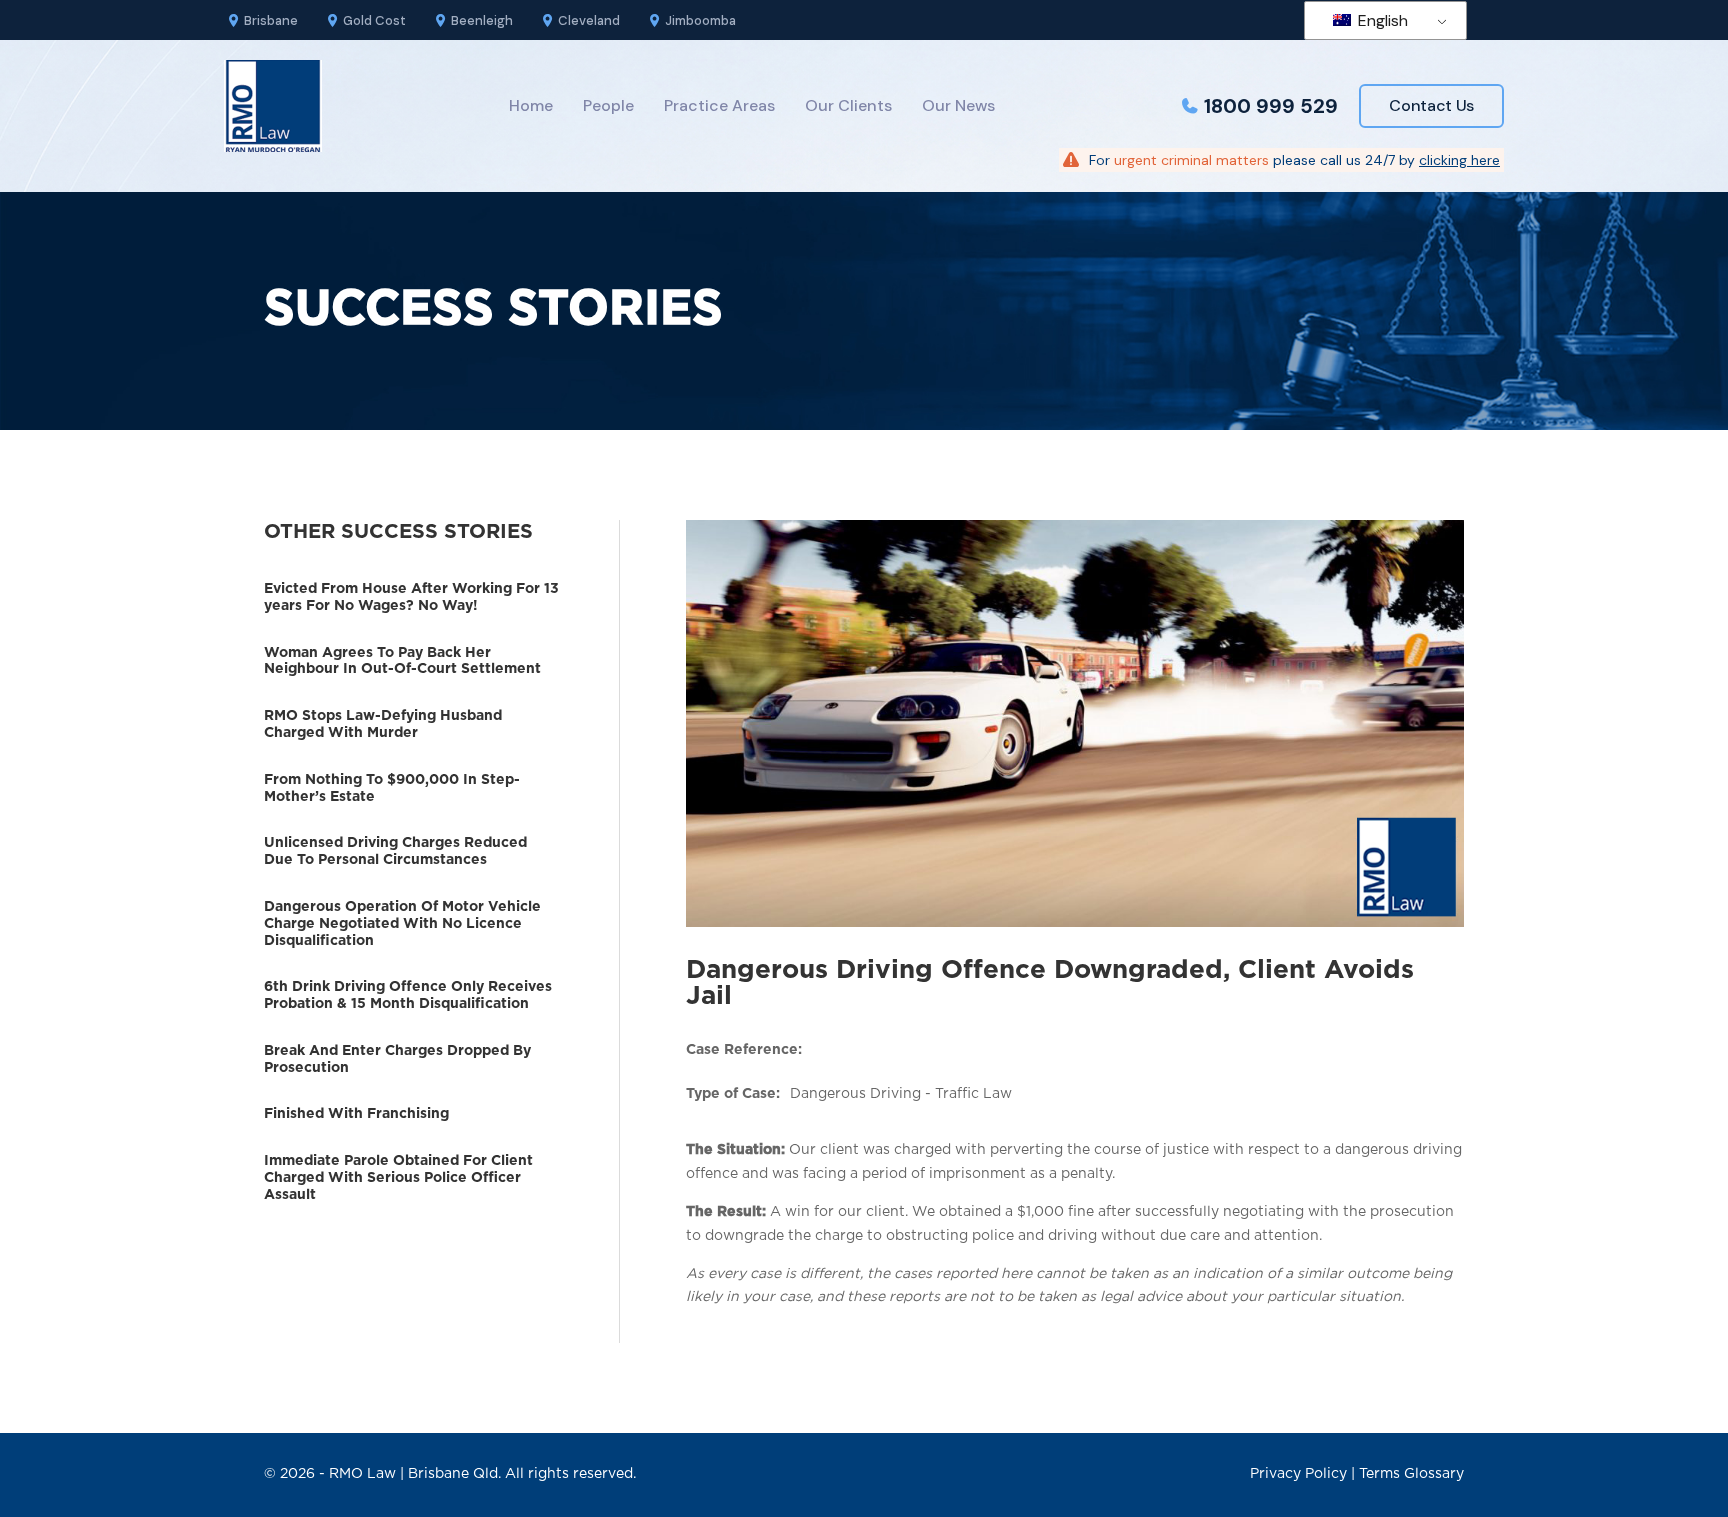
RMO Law (362, 1474)
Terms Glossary (1411, 1474)
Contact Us (1431, 105)
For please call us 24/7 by (1294, 160)
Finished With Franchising (356, 1114)
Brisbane (271, 20)
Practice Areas (719, 105)
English (1381, 20)
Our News (958, 105)
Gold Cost (374, 20)
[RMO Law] (273, 106)
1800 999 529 (1271, 106)
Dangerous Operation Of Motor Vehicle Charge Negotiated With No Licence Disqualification (402, 924)
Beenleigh (482, 20)
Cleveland (589, 20)
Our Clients (848, 105)
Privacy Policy (1298, 1474)
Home (531, 105)
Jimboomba (700, 20)
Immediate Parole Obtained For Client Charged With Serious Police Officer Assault (398, 1178)
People (608, 105)
